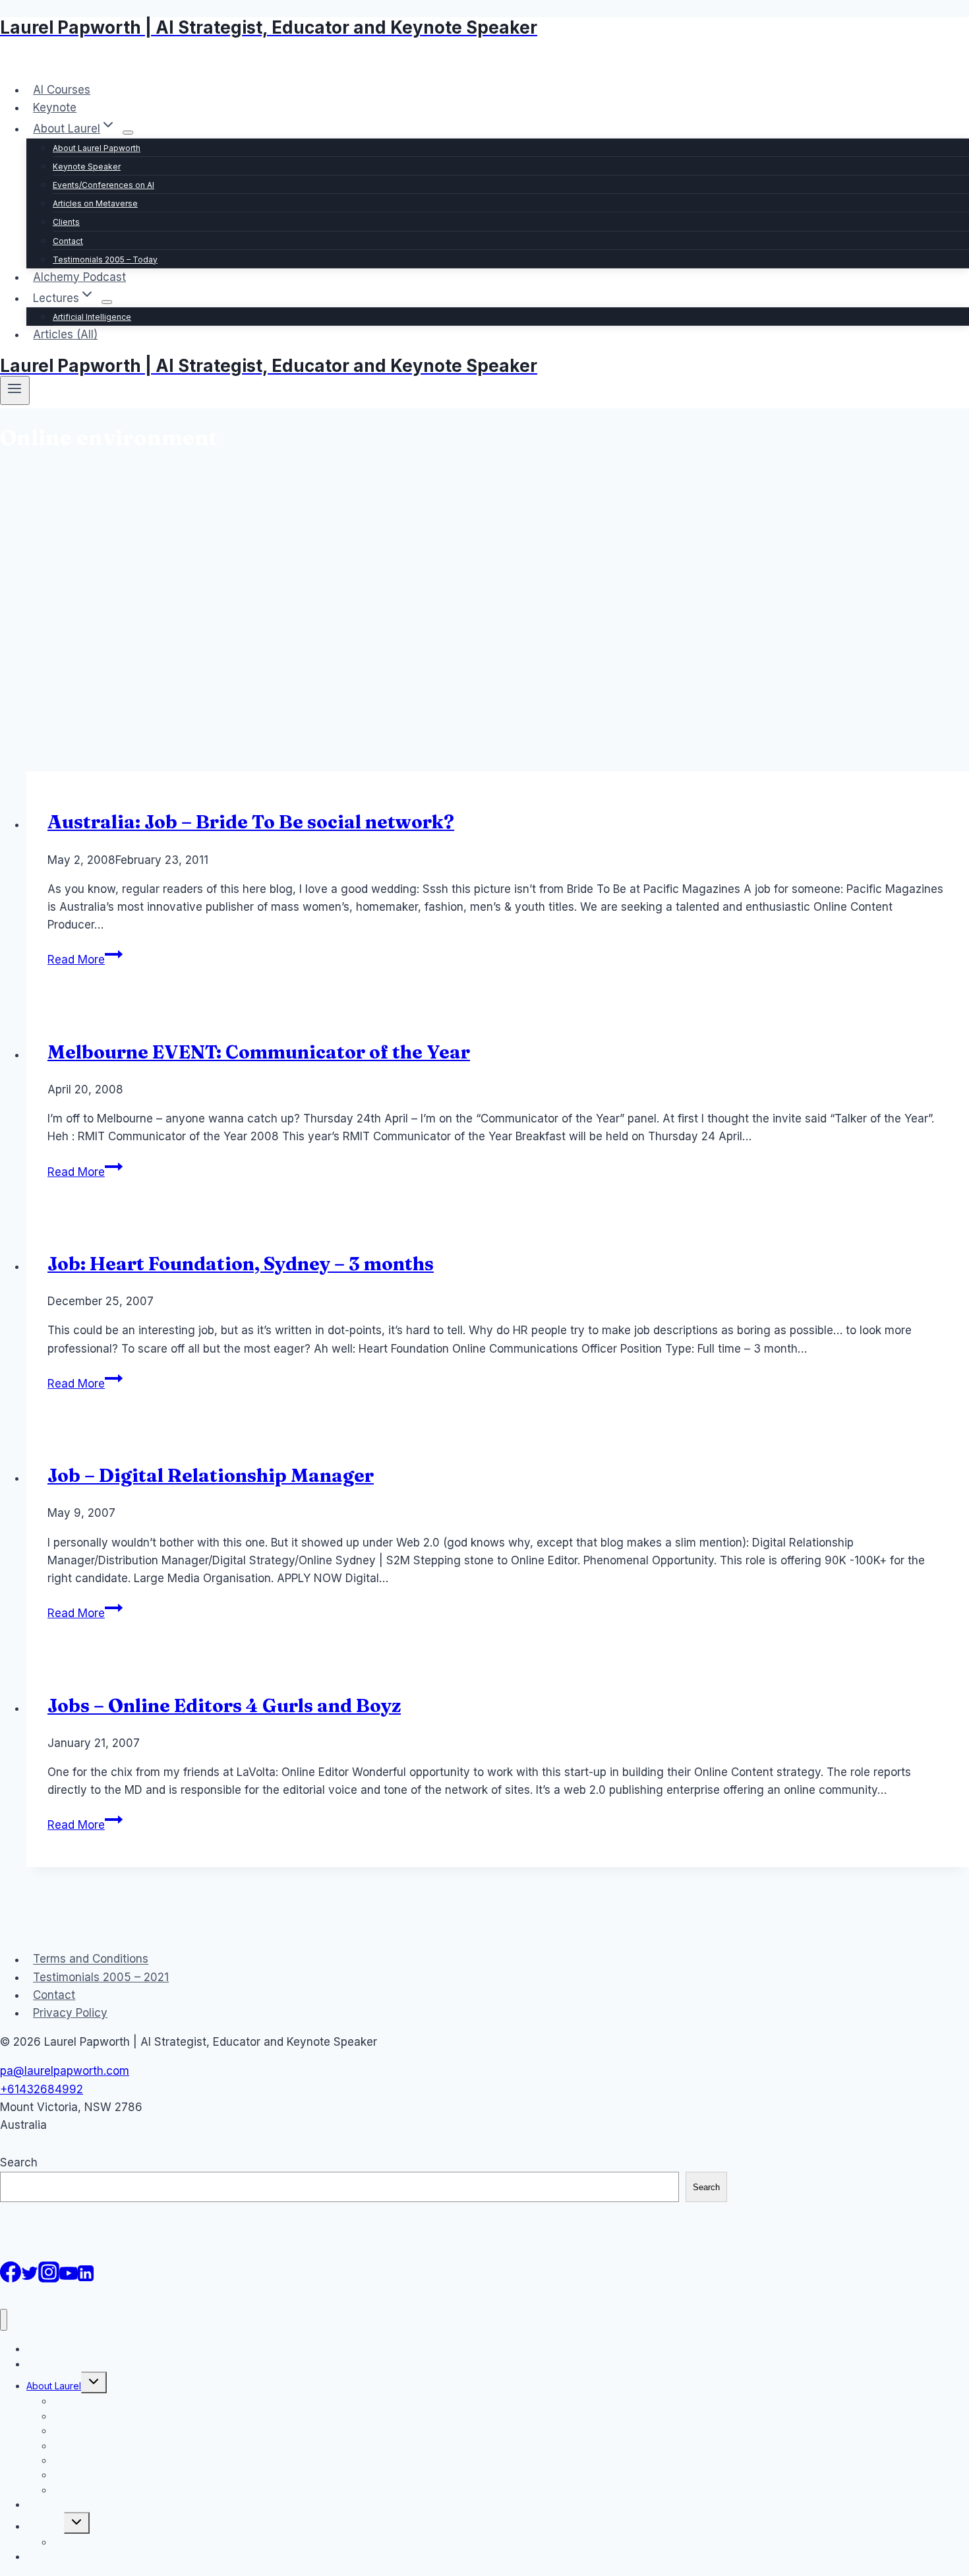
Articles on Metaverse (95, 203)
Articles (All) (65, 334)
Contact (68, 241)
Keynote (55, 107)
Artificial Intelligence (92, 317)
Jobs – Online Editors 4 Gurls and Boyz (224, 1705)
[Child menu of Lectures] (107, 302)
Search (19, 2162)
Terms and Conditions (91, 1959)
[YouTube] (69, 2279)
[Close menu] (4, 2320)
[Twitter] (30, 2279)
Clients (66, 222)
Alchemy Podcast (79, 277)
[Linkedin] (86, 2279)
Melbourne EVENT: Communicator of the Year (259, 1052)
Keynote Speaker (87, 167)
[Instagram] (49, 2279)
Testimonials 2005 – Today (105, 260)
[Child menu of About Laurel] (128, 133)
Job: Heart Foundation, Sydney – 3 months (241, 1264)
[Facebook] (11, 2279)
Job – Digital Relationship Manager (211, 1475)
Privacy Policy (70, 2013)
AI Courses (62, 90)
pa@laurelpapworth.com (65, 2071)
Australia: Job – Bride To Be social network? (251, 822)
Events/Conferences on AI (103, 185)
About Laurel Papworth (97, 148)
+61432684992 (42, 2089)
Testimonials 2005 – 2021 (101, 1977)
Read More (85, 960)
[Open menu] (15, 390)
